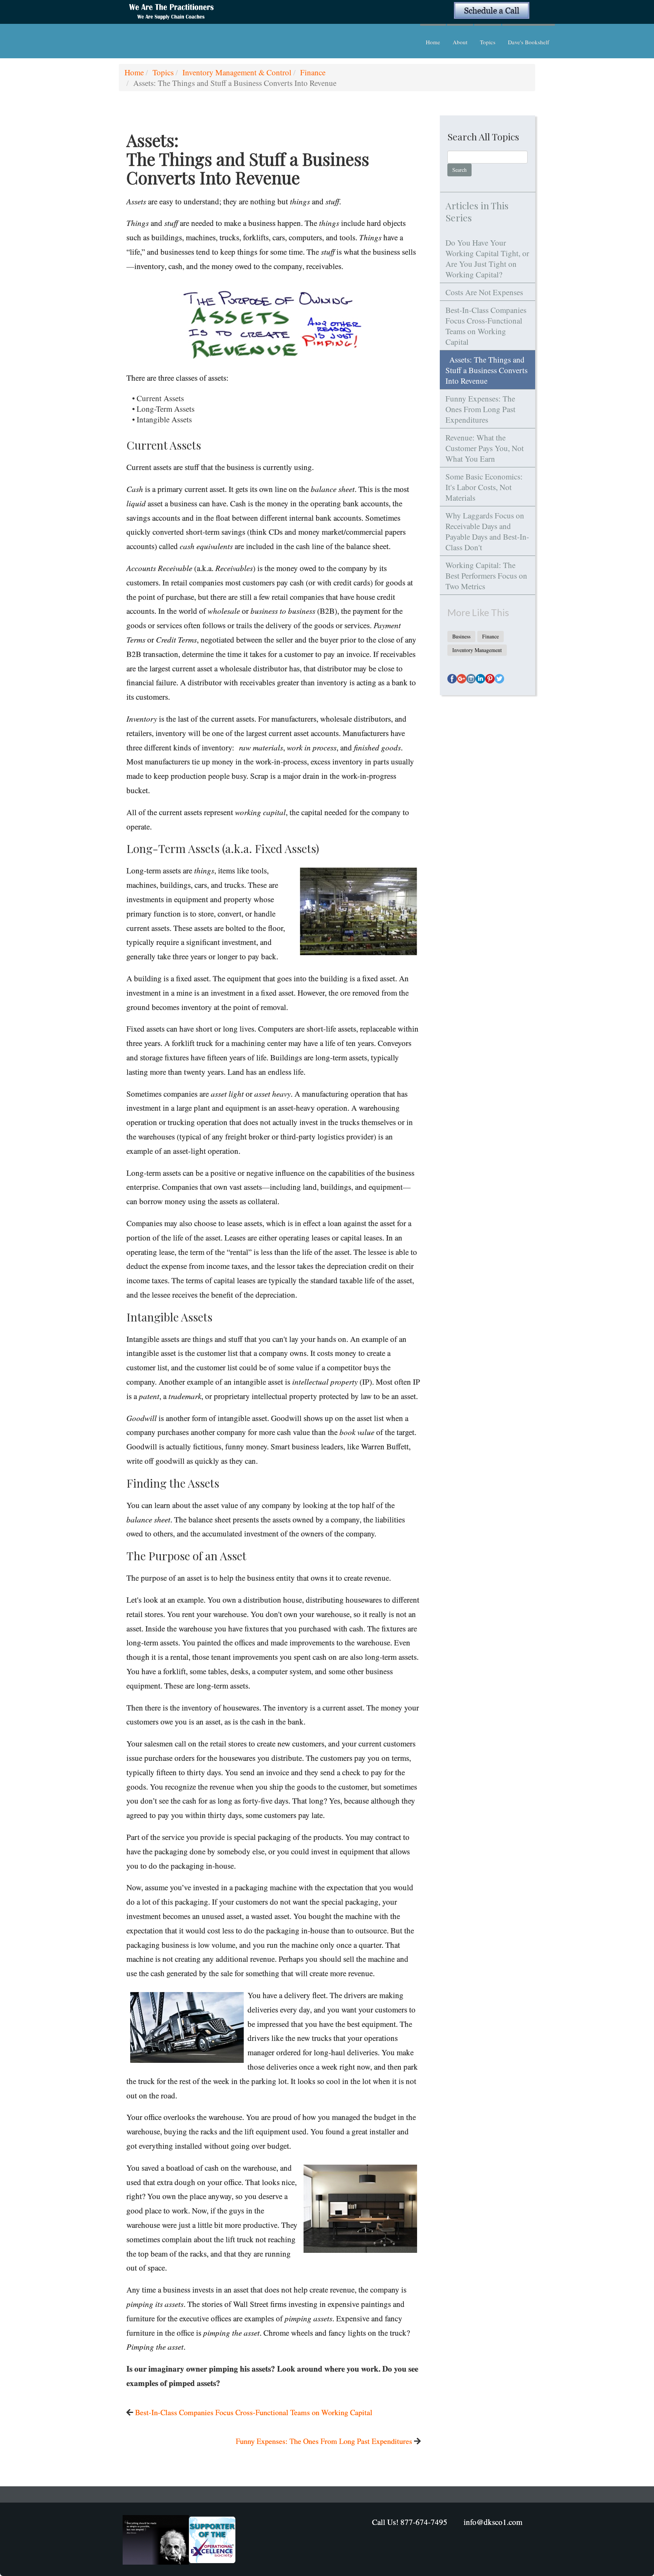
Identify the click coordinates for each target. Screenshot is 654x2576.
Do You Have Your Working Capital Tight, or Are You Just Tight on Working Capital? (487, 258)
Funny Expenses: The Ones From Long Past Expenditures (324, 2441)
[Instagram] (471, 679)
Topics (488, 42)
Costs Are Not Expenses (484, 292)
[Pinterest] (490, 679)
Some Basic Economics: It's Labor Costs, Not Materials (484, 487)
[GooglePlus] (462, 679)
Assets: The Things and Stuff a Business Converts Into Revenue (487, 370)
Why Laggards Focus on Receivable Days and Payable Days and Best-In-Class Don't (487, 531)
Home (433, 42)
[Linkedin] (480, 679)
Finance (313, 72)
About (460, 42)
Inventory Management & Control (237, 72)
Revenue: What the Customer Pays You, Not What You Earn (485, 448)
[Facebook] (452, 679)
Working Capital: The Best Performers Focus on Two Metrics (486, 576)
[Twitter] (499, 679)
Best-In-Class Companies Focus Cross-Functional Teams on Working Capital (254, 2412)
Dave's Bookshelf (529, 42)
